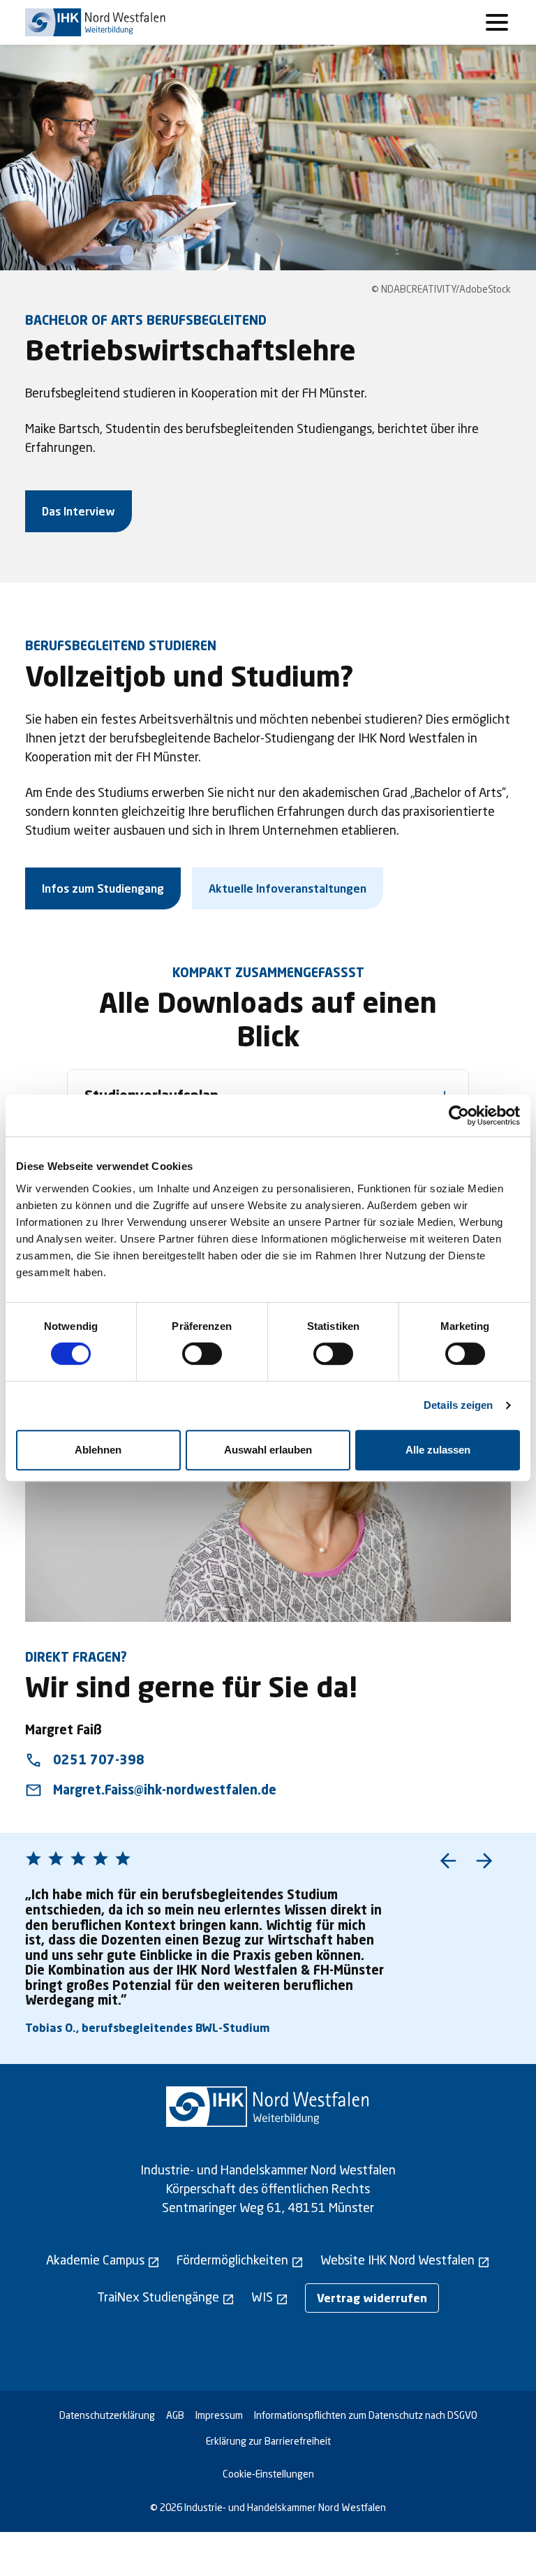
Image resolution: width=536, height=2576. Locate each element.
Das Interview (79, 511)
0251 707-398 (85, 1760)
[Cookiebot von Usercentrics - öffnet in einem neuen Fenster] (459, 1115)
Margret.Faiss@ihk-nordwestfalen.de (151, 1790)
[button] (448, 1861)
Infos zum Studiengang (103, 888)
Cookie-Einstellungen (268, 2474)
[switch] (202, 1354)
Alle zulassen (438, 1450)
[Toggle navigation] (497, 22)
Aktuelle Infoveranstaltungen (288, 888)
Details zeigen (458, 1405)
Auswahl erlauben (268, 1450)
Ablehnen (98, 1450)
